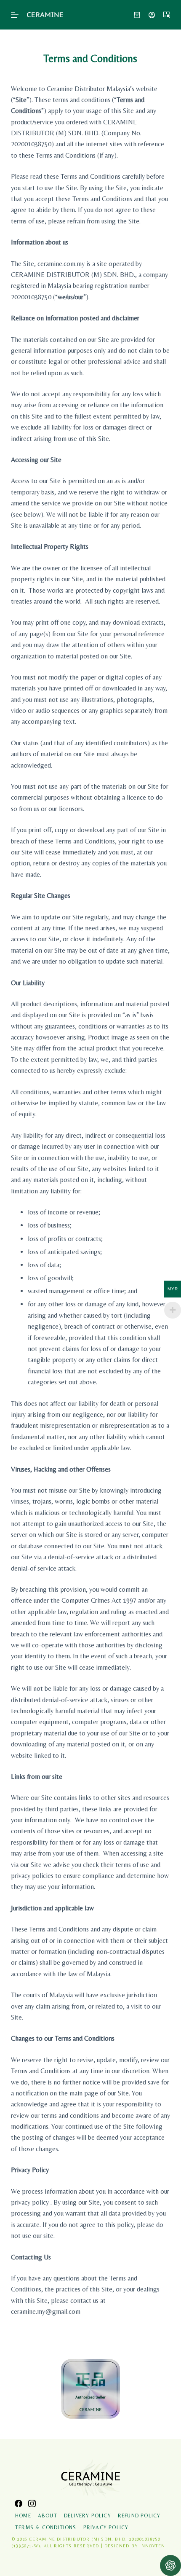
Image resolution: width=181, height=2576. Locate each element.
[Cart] (137, 15)
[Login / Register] (152, 15)
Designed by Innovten (135, 2546)
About (48, 2516)
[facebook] (19, 2503)
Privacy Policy (106, 2528)
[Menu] (15, 15)
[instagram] (32, 2503)
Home (23, 2516)
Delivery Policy (88, 2516)
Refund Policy (139, 2516)
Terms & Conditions (46, 2528)
